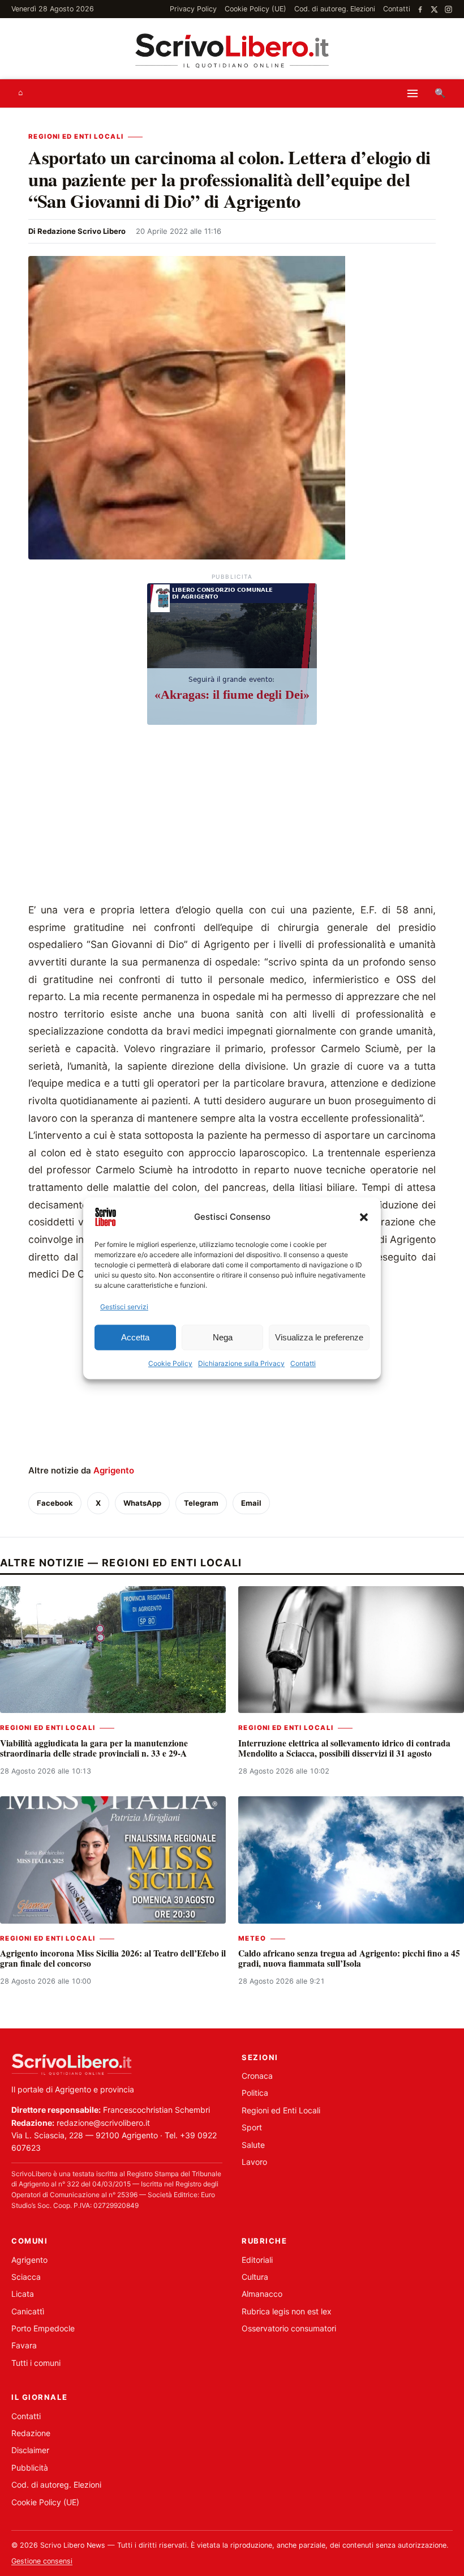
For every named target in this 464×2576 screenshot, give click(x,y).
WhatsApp (142, 1503)
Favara (24, 2345)
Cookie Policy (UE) (255, 9)
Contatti (303, 1364)
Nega (223, 1337)
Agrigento (114, 1470)
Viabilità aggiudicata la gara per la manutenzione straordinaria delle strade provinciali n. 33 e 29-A (94, 1748)
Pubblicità (30, 2468)
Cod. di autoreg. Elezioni (335, 9)
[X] (434, 9)
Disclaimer (30, 2450)
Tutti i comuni (36, 2363)
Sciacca (26, 2277)
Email (251, 1503)
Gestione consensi (42, 2561)
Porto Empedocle (43, 2328)
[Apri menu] (413, 93)
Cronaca (257, 2076)
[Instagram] (448, 9)
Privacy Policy (193, 9)
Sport (252, 2127)
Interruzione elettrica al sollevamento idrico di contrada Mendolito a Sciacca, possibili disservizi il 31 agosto (344, 1748)
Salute (253, 2145)
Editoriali (257, 2260)
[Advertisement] (232, 817)
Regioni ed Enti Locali (76, 136)
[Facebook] (420, 9)
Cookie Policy (170, 1364)
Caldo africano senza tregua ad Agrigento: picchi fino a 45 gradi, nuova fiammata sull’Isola (349, 1958)
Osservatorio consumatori (289, 2328)
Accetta (135, 1337)
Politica (255, 2093)
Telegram (201, 1503)
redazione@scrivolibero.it (103, 2123)
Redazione (31, 2433)
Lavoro (254, 2162)
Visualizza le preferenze (319, 1337)
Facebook (55, 1503)
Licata (23, 2294)
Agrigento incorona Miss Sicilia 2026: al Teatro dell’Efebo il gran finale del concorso (113, 1958)
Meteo (252, 1938)
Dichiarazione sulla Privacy (241, 1364)
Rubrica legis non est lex (287, 2311)
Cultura (255, 2277)
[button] (364, 1217)
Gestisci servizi (124, 1307)
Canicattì (28, 2311)
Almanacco (262, 2294)
